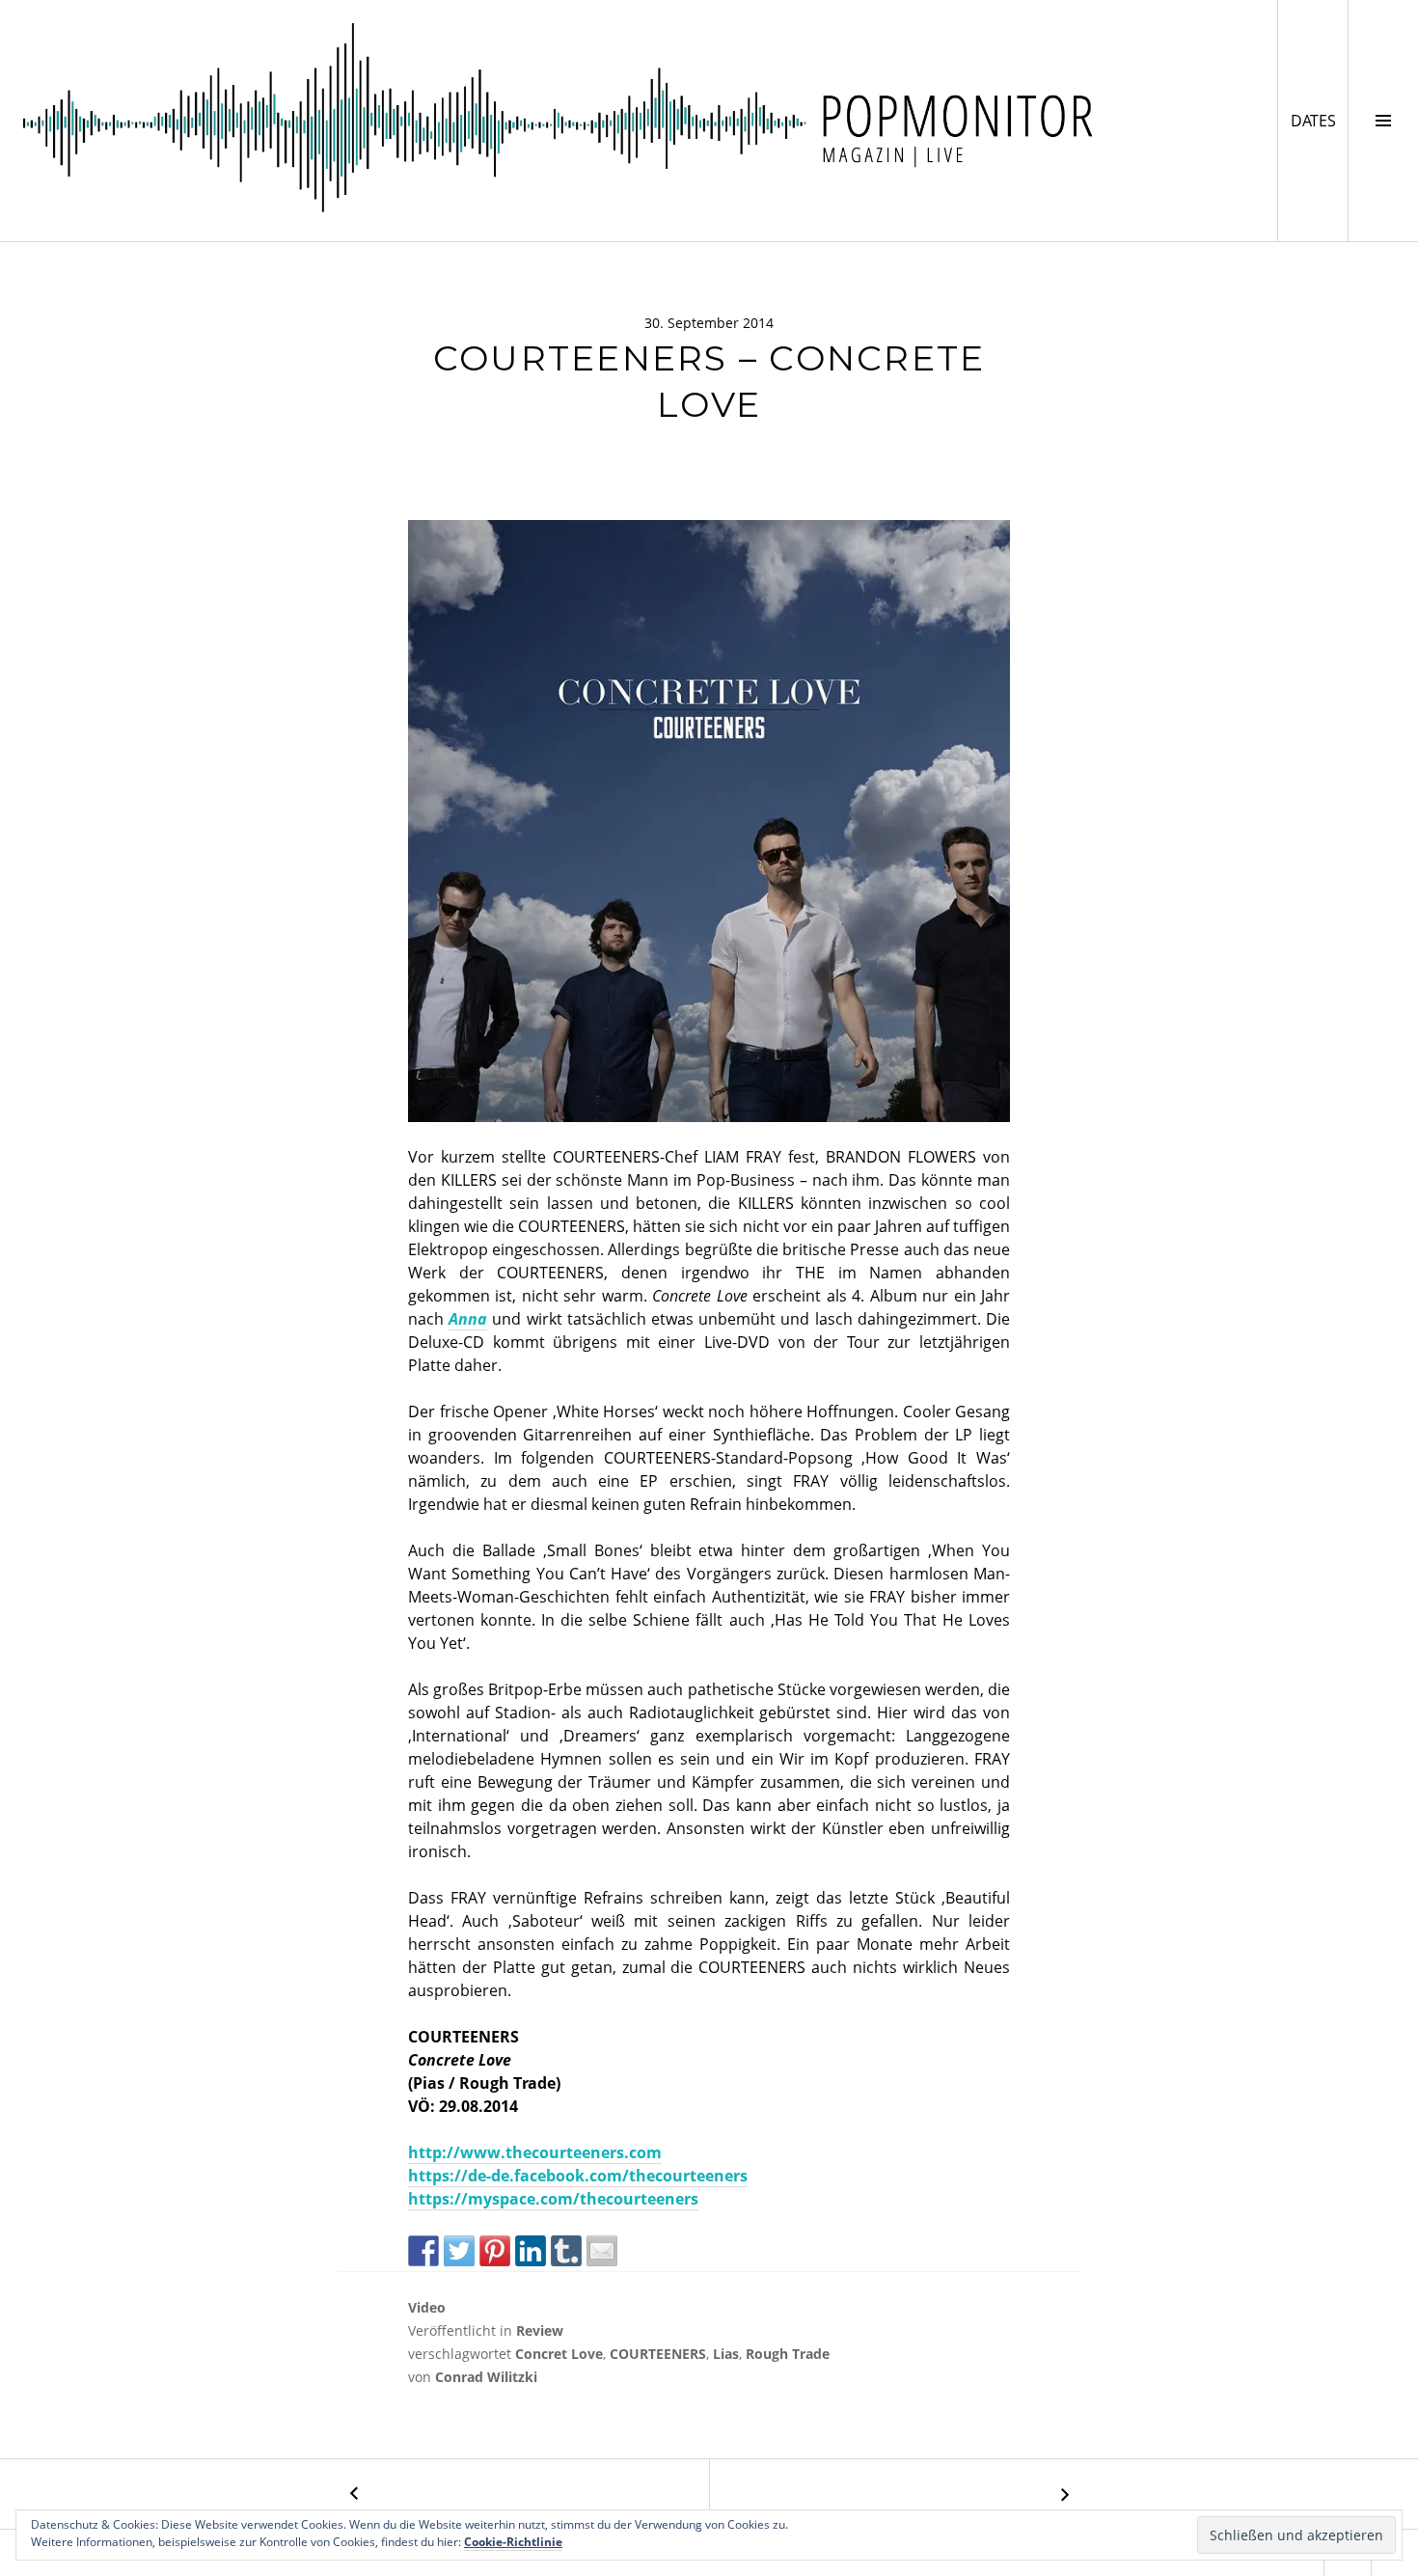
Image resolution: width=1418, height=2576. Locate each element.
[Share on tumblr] (566, 2251)
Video (427, 2307)
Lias (726, 2354)
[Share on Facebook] (423, 2251)
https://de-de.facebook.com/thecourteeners (578, 2176)
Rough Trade (788, 2354)
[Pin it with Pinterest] (495, 2251)
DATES (1319, 120)
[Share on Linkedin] (531, 2251)
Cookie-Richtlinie (513, 2542)
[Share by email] (602, 2251)
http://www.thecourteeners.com (535, 2152)
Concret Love (559, 2354)
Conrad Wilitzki (486, 2377)
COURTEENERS (658, 2354)
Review (540, 2330)
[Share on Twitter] (459, 2251)
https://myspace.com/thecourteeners (553, 2199)
